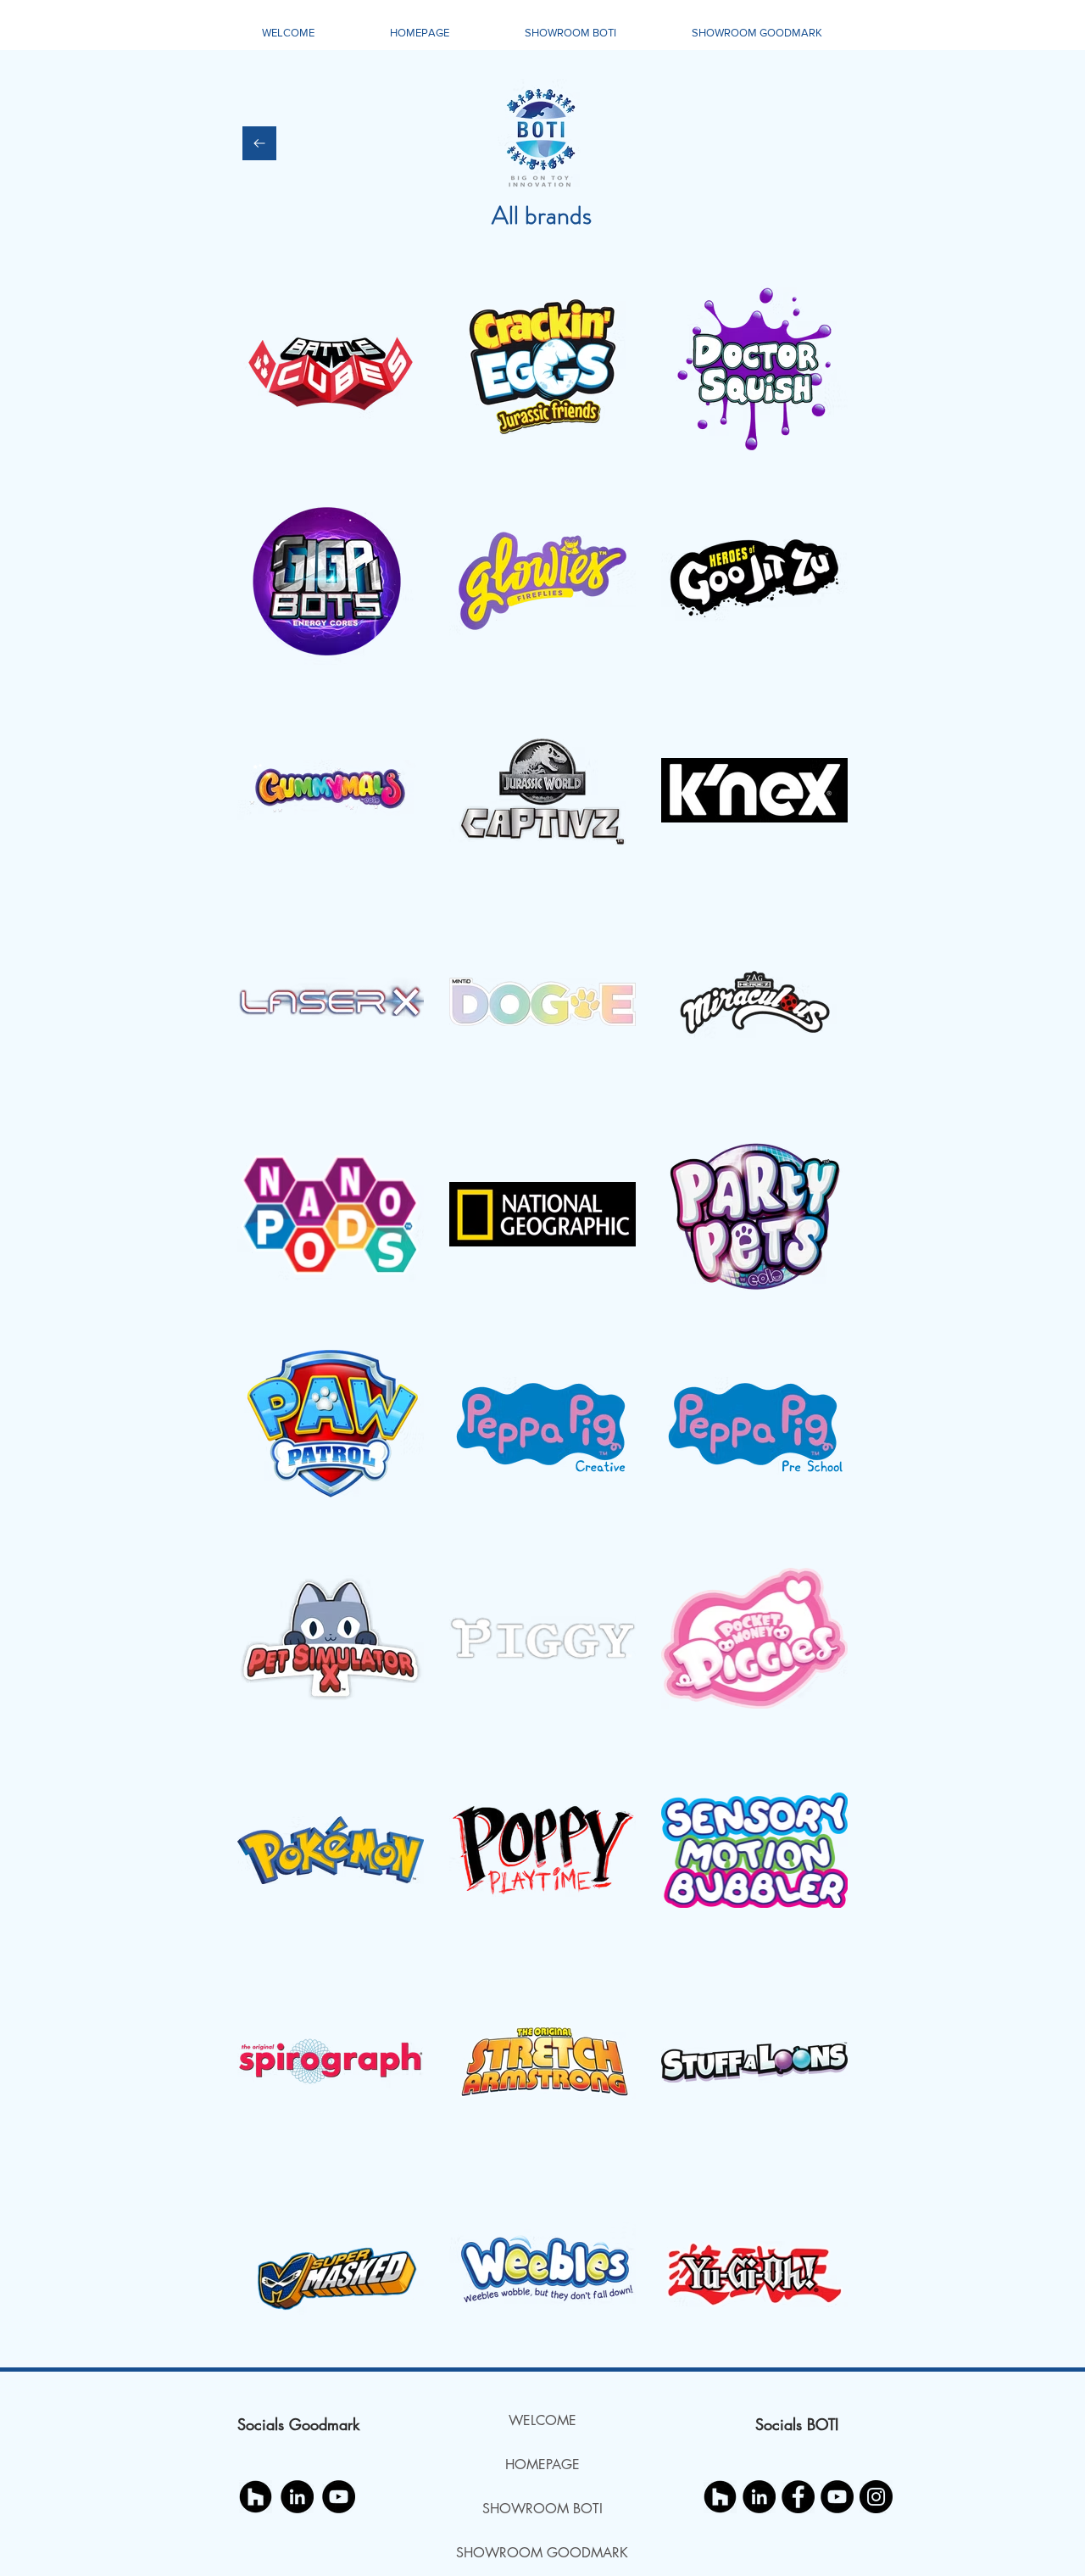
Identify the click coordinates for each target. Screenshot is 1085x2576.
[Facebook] (798, 2497)
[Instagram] (876, 2497)
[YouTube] (339, 2497)
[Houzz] (256, 2497)
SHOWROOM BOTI (542, 2509)
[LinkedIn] (297, 2497)
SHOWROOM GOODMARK (542, 2553)
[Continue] (259, 143)
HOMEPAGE (542, 2464)
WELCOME (542, 2420)
